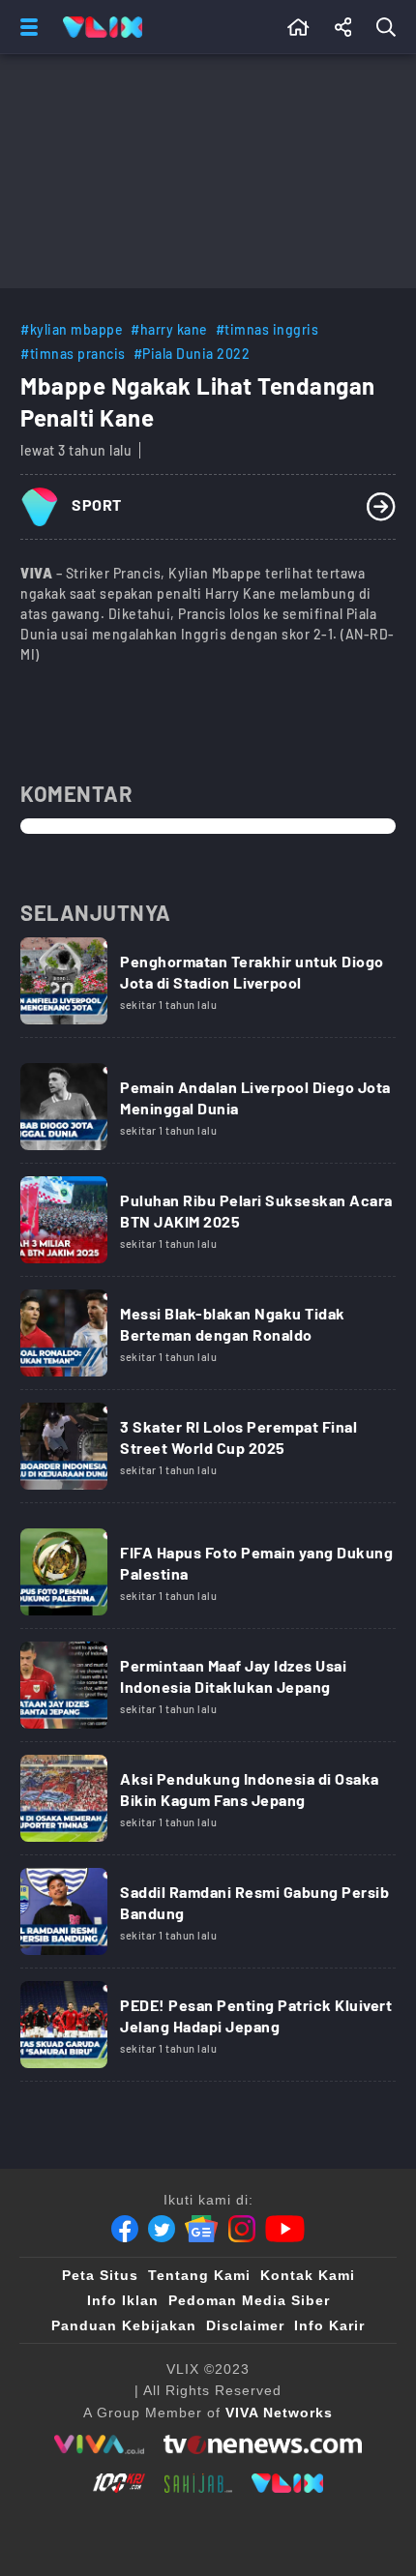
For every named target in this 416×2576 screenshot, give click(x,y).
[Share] (343, 27)
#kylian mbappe (72, 329)
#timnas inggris (267, 329)
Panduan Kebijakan (124, 2325)
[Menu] (25, 27)
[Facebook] (125, 2229)
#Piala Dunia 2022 (192, 354)
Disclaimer (245, 2325)
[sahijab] (198, 2483)
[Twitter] (162, 2229)
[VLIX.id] (287, 2483)
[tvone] (263, 2444)
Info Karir (329, 2325)
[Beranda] (298, 27)
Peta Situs (100, 2275)
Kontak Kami (308, 2275)
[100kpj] (119, 2483)
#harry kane (169, 329)
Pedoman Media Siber (249, 2300)
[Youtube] (285, 2229)
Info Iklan (123, 2300)
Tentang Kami (199, 2275)
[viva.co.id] (99, 2444)
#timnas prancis (73, 354)
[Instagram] (242, 2229)
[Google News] (201, 2229)
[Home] (103, 27)
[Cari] (390, 27)
